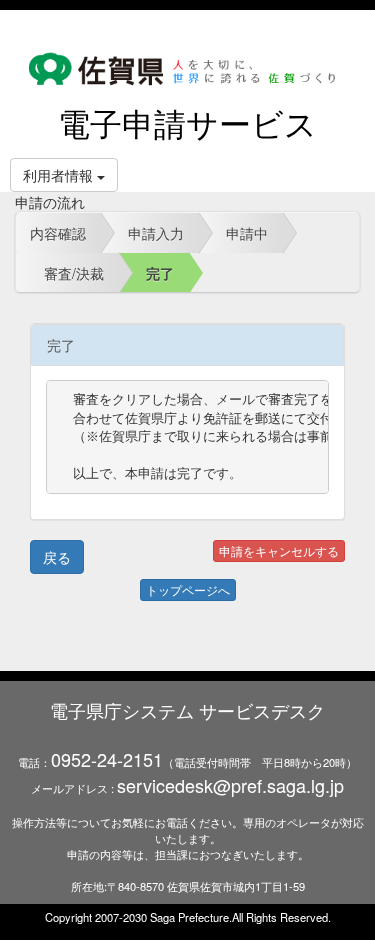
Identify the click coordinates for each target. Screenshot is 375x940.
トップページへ (188, 589)
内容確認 (58, 233)
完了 (160, 273)
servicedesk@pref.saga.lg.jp (230, 785)
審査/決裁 (74, 273)
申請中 (247, 233)
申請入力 (156, 233)
